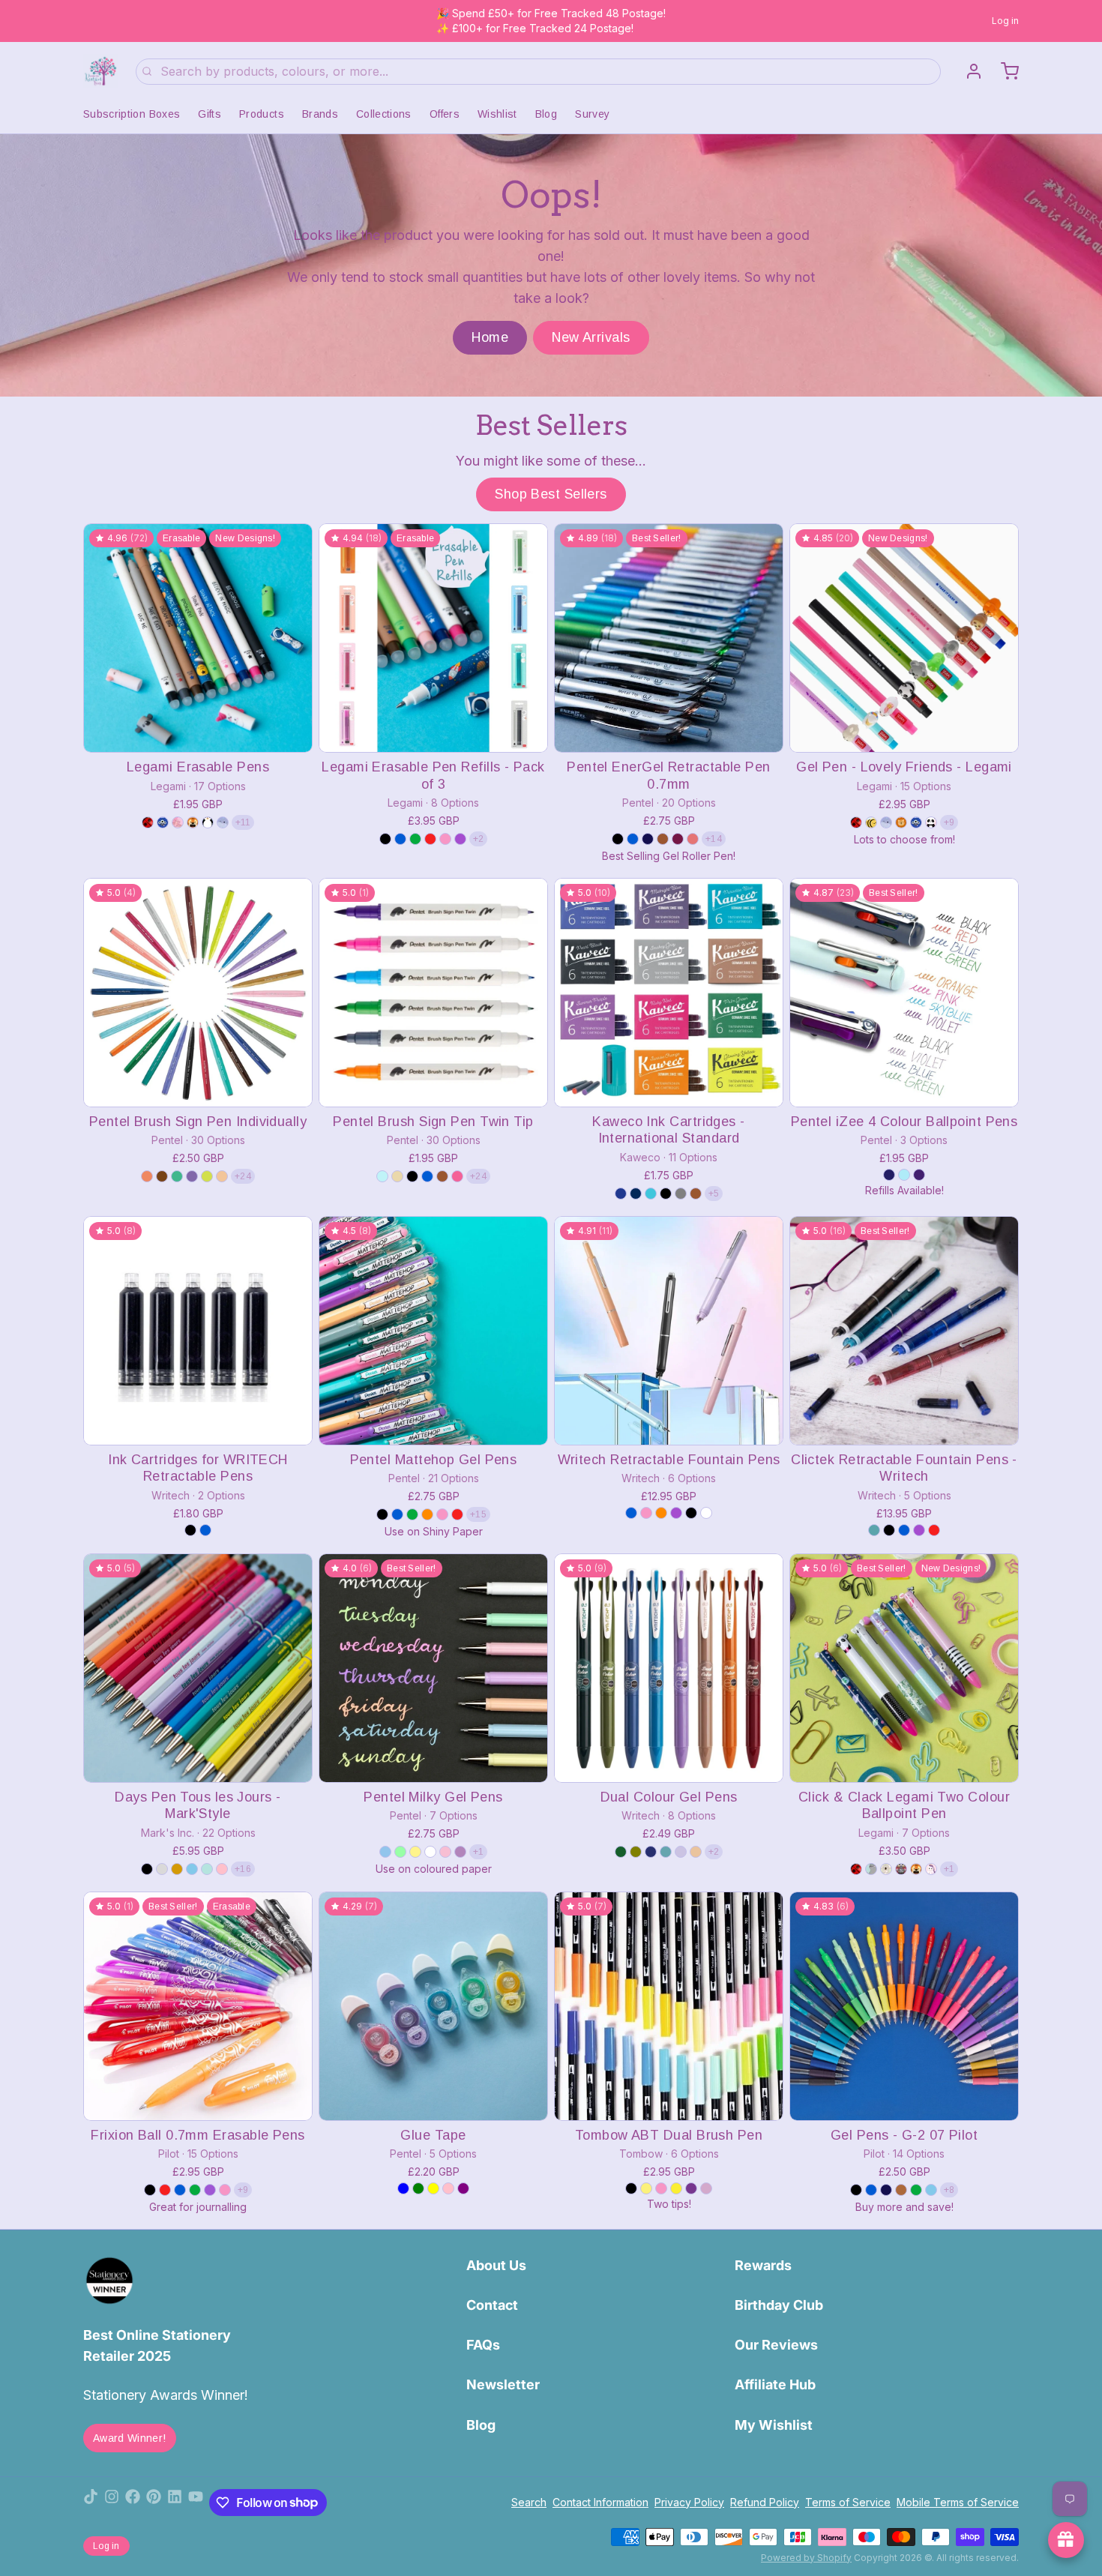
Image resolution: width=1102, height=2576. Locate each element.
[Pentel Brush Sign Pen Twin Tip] (433, 993)
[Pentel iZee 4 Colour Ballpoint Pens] (904, 993)
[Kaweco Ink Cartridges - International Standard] (669, 993)
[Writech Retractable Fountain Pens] (669, 1331)
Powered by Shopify (806, 2558)
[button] (198, 731)
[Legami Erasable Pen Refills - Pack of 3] (433, 638)
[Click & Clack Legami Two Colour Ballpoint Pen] (904, 1668)
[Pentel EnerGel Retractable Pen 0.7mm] (669, 638)
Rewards (763, 2265)
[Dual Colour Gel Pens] (669, 1668)
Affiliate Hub (775, 2384)
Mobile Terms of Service (958, 2502)
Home (490, 337)
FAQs (483, 2345)
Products (262, 114)
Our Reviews (776, 2345)
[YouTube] (196, 2503)
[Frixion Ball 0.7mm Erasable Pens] (198, 2006)
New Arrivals (591, 337)
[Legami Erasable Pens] (198, 638)
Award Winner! (130, 2438)
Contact (492, 2305)
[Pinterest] (154, 2503)
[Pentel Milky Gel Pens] (433, 1668)
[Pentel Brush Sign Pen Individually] (198, 993)
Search (529, 2502)
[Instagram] (112, 2503)
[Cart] (1004, 71)
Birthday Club (779, 2305)
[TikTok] (91, 2503)
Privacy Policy (689, 2502)
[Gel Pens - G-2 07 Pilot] (904, 2006)
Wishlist (497, 114)
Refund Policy (765, 2502)
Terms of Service (848, 2502)
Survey (592, 114)
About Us (496, 2265)
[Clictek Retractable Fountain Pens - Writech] (904, 1331)
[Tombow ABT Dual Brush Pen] (669, 2006)
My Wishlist (774, 2425)
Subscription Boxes (132, 114)
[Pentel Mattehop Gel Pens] (433, 1331)
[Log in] (968, 71)
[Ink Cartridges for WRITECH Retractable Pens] (198, 1331)
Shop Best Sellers (551, 494)
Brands (320, 114)
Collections (384, 114)
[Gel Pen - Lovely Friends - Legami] (904, 638)
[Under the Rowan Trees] (100, 71)
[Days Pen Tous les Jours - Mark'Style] (198, 1668)
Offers (445, 114)
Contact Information (600, 2502)
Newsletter (503, 2384)
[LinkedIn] (175, 2503)
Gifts (210, 114)
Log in (1005, 21)
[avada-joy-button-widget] (1066, 2540)
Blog (546, 114)
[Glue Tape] (433, 2006)
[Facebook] (133, 2503)
